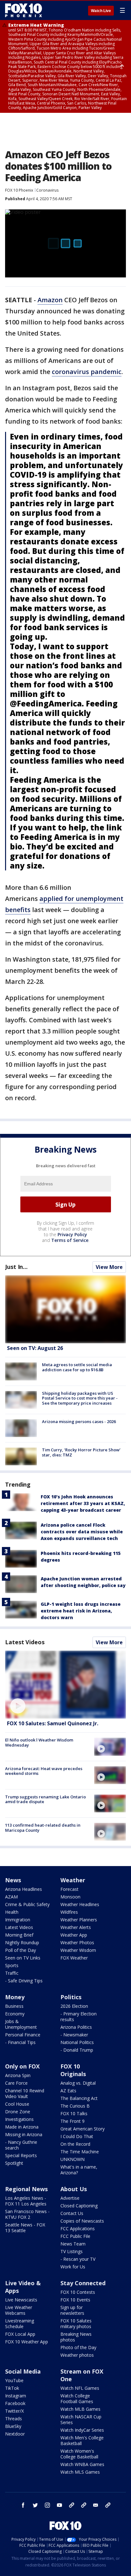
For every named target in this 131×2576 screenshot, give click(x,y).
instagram (47, 2505)
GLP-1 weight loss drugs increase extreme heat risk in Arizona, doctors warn (81, 1611)
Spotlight (14, 2163)
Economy (15, 2014)
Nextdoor (15, 2434)
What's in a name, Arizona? (79, 2170)
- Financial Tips (20, 2042)
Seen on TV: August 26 (35, 1348)
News (13, 1880)
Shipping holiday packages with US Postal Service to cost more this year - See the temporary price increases (80, 1398)
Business (14, 2006)
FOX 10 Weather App (27, 2342)
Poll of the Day (21, 1950)
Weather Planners (79, 1920)
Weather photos (77, 2355)
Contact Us (72, 2213)
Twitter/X (14, 2411)
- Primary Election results (79, 2017)
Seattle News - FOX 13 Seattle (25, 2228)
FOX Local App (20, 2334)
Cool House (17, 2104)
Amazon (50, 300)
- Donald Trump (77, 2050)
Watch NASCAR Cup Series (81, 2419)
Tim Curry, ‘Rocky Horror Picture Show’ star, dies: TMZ (81, 1452)
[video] (65, 1685)
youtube (59, 2505)
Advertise (70, 2198)
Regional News (26, 2189)
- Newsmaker (74, 2035)
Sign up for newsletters (72, 2310)
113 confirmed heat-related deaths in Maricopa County (43, 1828)
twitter (35, 2505)
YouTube (14, 2380)
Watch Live (101, 11)
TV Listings (72, 2251)
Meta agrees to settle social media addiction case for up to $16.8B (77, 1367)
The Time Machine (80, 2152)
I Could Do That (77, 2136)
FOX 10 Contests (78, 2292)
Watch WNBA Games (82, 2464)
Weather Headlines (80, 1904)
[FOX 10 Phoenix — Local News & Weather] (24, 10)
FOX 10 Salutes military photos (76, 2324)
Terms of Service (70, 1240)
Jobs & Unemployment (21, 2024)
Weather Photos (77, 1942)
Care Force (16, 2083)
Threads (14, 2419)
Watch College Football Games (77, 2399)
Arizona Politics (76, 2027)
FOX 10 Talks (74, 2113)
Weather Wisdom (78, 1950)
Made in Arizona (22, 2127)
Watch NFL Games (80, 2388)
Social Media (23, 2371)
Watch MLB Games (80, 2409)
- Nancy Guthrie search (21, 2145)
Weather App (74, 1935)
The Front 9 (72, 2121)
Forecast (69, 1889)
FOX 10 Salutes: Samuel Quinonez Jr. (53, 1723)
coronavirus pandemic (87, 372)
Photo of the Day (78, 2347)
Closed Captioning (79, 2206)
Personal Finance (23, 2035)
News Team (73, 2244)
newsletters (108, 2505)
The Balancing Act (79, 2098)
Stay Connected (83, 2283)
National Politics (77, 2042)
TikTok (12, 2388)
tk (72, 2505)
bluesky (84, 2505)
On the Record (75, 2144)
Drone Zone (18, 2112)
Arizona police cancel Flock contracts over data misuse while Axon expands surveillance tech (82, 1532)
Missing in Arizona (24, 2134)
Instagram (16, 2396)
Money (15, 1997)
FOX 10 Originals (73, 2070)
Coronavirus (47, 190)
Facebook (15, 2403)
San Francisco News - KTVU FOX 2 (27, 2214)
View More (109, 1267)
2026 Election (74, 2006)
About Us (74, 2189)
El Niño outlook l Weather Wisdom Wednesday (39, 1742)
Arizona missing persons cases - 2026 (79, 1421)
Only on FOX (22, 2066)
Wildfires (69, 1912)
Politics (71, 1997)
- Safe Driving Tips (24, 1981)
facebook (23, 2505)
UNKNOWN (72, 2159)
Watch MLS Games (80, 2472)
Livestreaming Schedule (20, 2324)
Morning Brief (19, 1935)
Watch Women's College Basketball (79, 2454)
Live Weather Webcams (19, 2310)
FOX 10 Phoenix (19, 190)
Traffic (12, 1973)
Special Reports (21, 2155)
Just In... (16, 1267)
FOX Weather (74, 1958)
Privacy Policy (72, 1234)
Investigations (19, 2119)
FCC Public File (75, 2236)
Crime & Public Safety (27, 1904)
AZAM (11, 1897)
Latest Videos (25, 1642)
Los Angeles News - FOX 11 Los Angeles (26, 2201)
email (96, 2505)
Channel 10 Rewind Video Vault (25, 2093)
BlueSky (13, 2426)
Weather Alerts (76, 1927)
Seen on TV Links (23, 1958)
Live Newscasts (21, 2300)
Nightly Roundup (22, 1942)
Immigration (18, 1920)
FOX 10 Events (75, 2300)
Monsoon (70, 1897)
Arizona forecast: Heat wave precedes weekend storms (44, 1771)
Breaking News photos (76, 2337)
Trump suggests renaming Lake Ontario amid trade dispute (45, 1799)
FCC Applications (78, 2228)
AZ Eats (68, 2091)
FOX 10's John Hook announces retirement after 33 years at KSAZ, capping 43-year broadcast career (83, 1503)
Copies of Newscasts (82, 2221)
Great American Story (83, 2129)
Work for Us (73, 2267)
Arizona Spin (18, 2075)
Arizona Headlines (24, 1889)
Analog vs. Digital (78, 2083)
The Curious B (75, 2106)
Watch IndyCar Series (82, 2430)
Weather (73, 1880)
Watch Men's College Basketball (82, 2440)
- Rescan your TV (78, 2259)
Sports (12, 1965)
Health (12, 1912)
